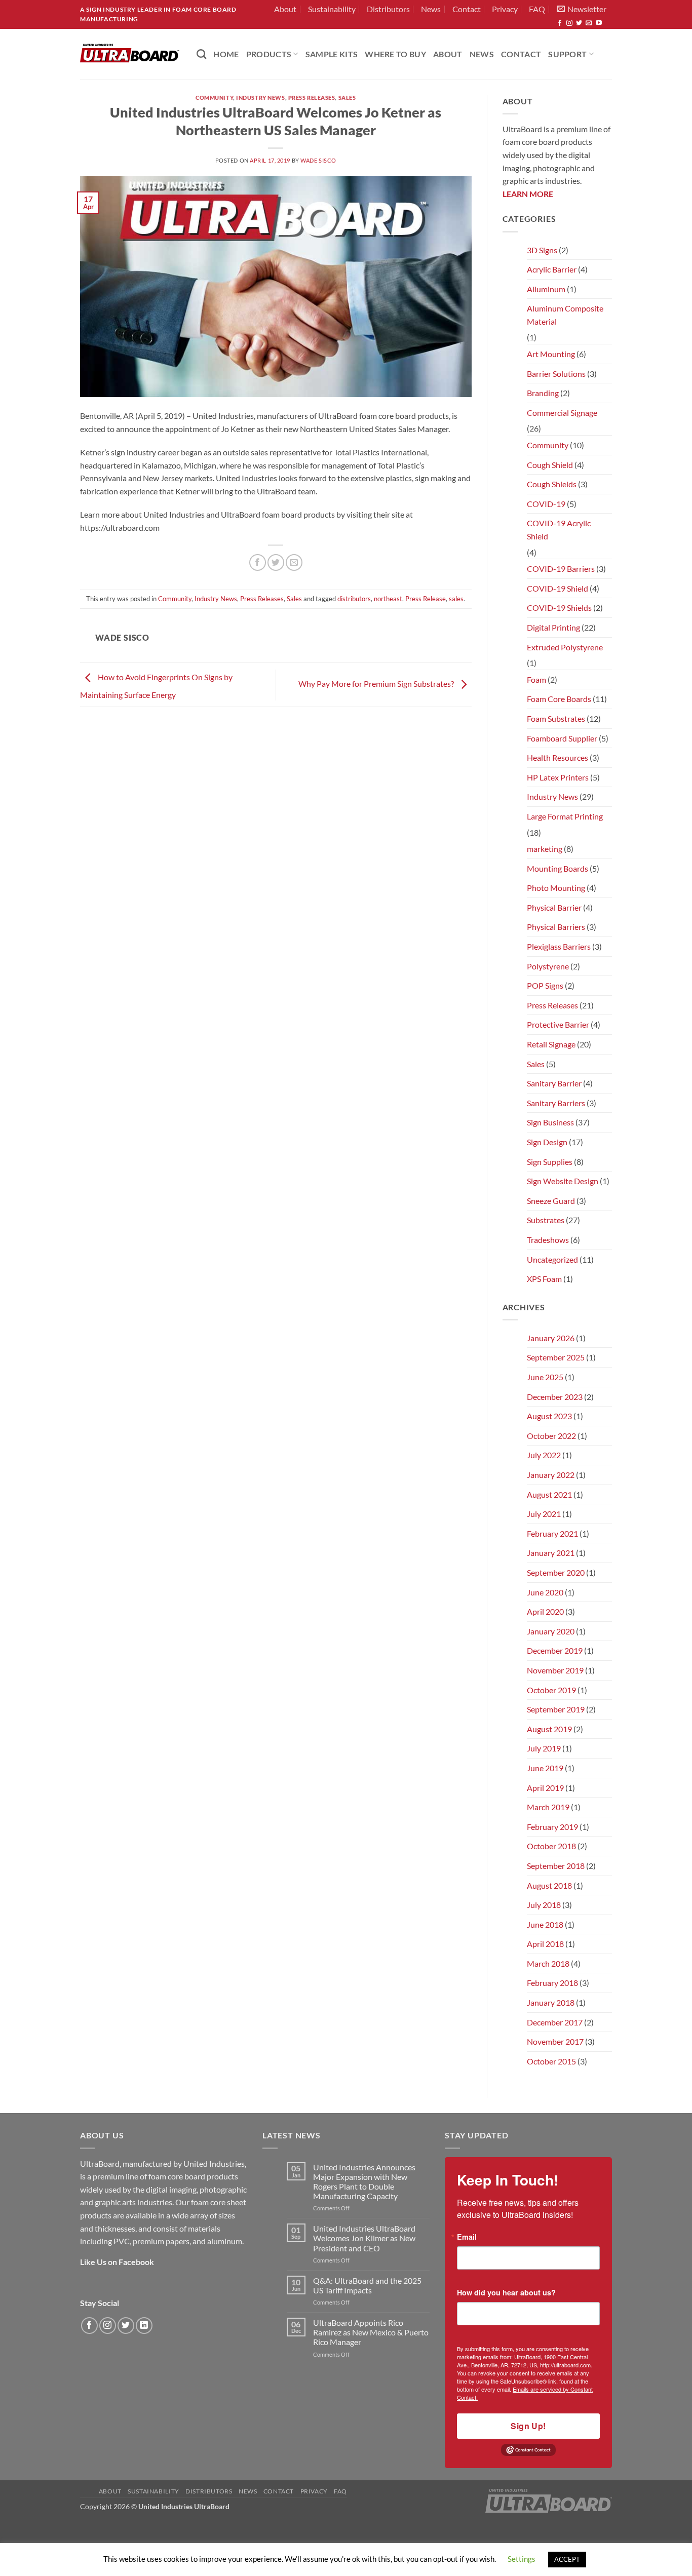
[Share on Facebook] (258, 562)
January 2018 (551, 2002)
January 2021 (551, 1553)
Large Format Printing (565, 816)
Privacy (505, 9)
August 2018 (549, 1885)
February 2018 (552, 1983)
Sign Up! (528, 2426)
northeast (388, 599)
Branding (543, 393)
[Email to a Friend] (294, 562)
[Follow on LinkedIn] (144, 2326)
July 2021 (544, 1514)
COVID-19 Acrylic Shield (559, 530)
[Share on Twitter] (276, 562)
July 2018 (544, 1905)
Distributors (388, 9)
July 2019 (544, 1748)
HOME (226, 54)
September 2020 (556, 1572)
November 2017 (555, 2041)
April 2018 (545, 1944)
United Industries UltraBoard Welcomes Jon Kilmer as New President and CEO (364, 2238)
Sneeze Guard (551, 1201)
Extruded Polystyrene (565, 647)
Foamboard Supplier (562, 738)
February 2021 (552, 1533)
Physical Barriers (556, 927)
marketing (545, 849)
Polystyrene (548, 966)
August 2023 (549, 1416)
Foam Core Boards (559, 699)
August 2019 (549, 1729)
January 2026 (551, 1338)
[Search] (201, 54)
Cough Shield (550, 465)
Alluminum (546, 289)
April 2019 (545, 1788)
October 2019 (551, 1690)
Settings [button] (522, 2559)
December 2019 (555, 1650)
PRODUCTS (269, 54)
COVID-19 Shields (559, 608)
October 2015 (551, 2061)
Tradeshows (548, 1240)
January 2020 (551, 1631)
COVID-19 (546, 504)
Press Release (426, 599)
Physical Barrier (554, 907)
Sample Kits (332, 54)
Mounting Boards (558, 868)
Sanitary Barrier (554, 1083)
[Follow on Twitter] (579, 23)
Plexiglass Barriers (559, 946)
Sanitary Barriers (556, 1103)
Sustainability (332, 9)
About (285, 9)
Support (567, 54)
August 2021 (549, 1494)
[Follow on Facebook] (560, 23)
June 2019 (545, 1768)
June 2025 (545, 1377)
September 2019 (556, 1709)
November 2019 (555, 1670)
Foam (536, 679)
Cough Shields (552, 484)
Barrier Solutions (556, 374)
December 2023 (555, 1397)
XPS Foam (544, 1279)
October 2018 (551, 1846)
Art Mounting (551, 354)
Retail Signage (551, 1044)
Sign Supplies (550, 1162)
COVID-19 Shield (558, 588)
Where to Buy (395, 54)
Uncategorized (552, 1259)
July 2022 (544, 1455)
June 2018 (545, 1924)
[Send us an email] (589, 23)
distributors (354, 599)
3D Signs (542, 250)
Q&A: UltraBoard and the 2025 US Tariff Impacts (367, 2285)
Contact (467, 9)
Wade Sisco (318, 160)
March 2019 (548, 1807)
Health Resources (558, 757)
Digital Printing (553, 627)
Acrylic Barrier (552, 269)
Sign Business (550, 1122)
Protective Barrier (558, 1024)
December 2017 (555, 2022)
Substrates (546, 1220)
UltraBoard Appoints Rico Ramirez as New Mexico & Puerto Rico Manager (371, 2332)
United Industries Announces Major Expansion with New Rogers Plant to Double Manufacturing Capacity (364, 2182)
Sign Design (547, 1142)
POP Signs (545, 985)
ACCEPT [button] (567, 2559)
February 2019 (552, 1827)
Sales (347, 97)
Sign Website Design (563, 1181)
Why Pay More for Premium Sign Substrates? (377, 684)
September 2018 (556, 1866)
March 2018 (548, 1963)
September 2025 (556, 1357)
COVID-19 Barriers (561, 569)
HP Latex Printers (558, 777)
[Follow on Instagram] (569, 23)
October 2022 (551, 1436)
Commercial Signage (562, 413)
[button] (582, 9)
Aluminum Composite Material (565, 315)
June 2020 (545, 1592)
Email (467, 2237)
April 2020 (545, 1611)
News (431, 9)
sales (456, 599)
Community (214, 97)
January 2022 (551, 1475)
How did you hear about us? (506, 2292)
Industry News (260, 97)
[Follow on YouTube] (599, 23)
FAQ (537, 9)
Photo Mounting (556, 888)
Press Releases (312, 97)
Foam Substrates (556, 718)
